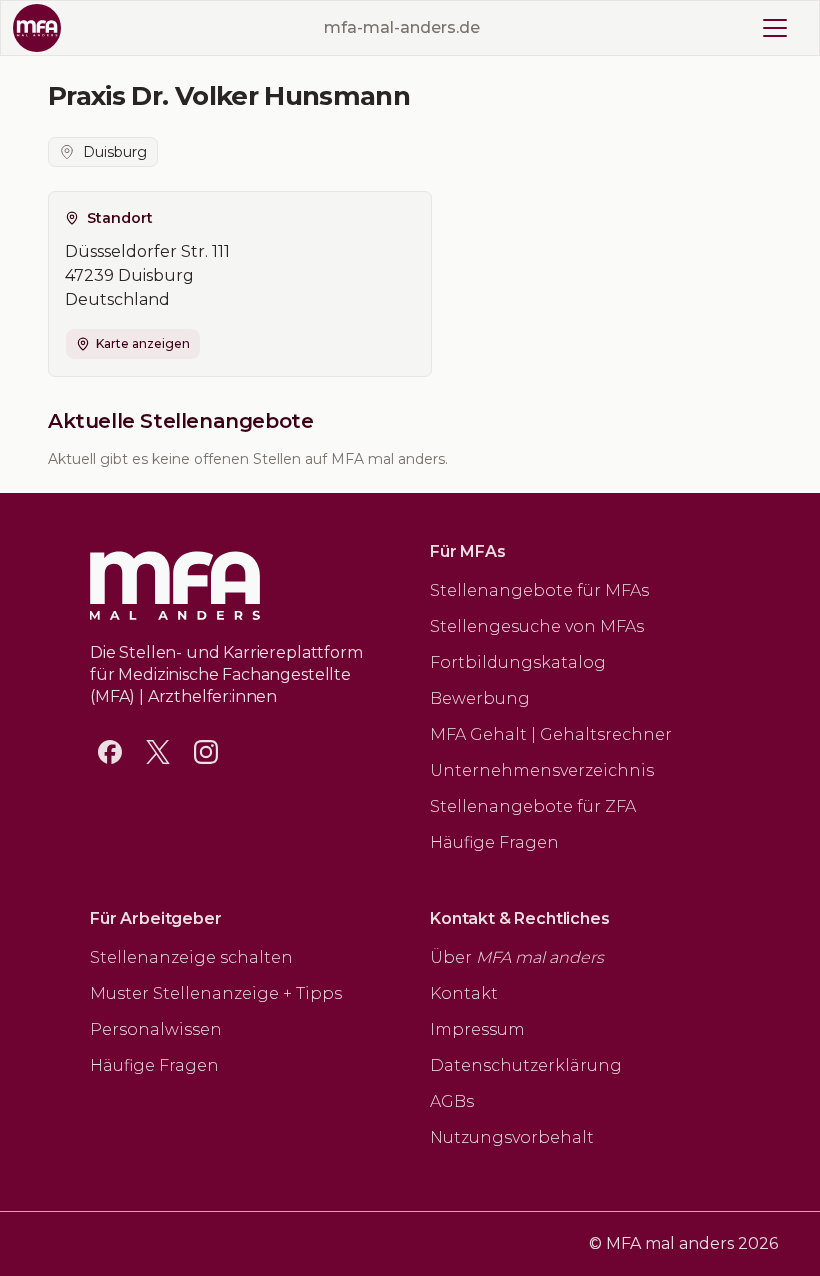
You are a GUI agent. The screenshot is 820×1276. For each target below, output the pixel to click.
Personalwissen (156, 1029)
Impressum (477, 1029)
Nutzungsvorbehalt (512, 1137)
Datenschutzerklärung (526, 1065)
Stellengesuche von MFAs (537, 626)
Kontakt (464, 993)
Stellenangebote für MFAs (539, 590)
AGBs (452, 1101)
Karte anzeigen (143, 343)
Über (517, 957)
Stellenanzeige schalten (191, 957)
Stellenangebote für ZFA (533, 806)
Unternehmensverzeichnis (542, 770)
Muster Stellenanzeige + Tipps (216, 993)
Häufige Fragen (494, 842)
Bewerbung (480, 698)
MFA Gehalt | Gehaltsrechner (551, 734)
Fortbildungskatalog (518, 662)
